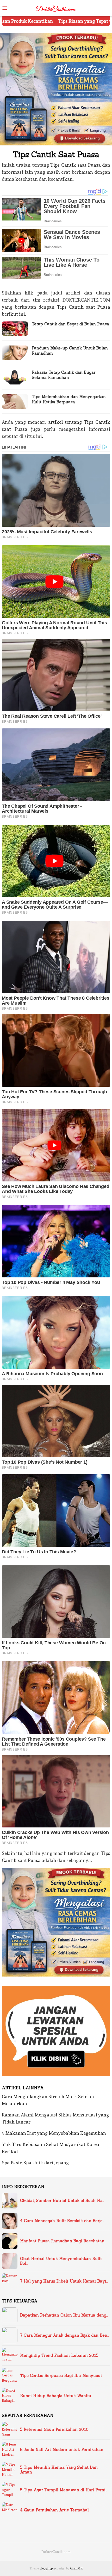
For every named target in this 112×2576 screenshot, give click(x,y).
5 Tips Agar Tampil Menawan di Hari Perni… (64, 2490)
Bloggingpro (48, 2568)
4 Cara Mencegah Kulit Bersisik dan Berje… (62, 2221)
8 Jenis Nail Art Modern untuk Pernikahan (62, 2450)
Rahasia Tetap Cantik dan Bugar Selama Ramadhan (64, 375)
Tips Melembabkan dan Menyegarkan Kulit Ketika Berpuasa (69, 399)
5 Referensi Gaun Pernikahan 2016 (54, 2430)
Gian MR (76, 2568)
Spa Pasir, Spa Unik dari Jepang (35, 2163)
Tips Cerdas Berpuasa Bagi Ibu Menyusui (61, 2376)
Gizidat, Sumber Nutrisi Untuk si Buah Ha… (62, 2201)
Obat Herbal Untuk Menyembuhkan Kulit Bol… (61, 2261)
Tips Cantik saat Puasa (75, 165)
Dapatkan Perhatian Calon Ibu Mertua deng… (64, 2315)
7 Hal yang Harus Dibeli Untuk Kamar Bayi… (64, 2281)
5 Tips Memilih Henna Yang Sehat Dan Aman (59, 2470)
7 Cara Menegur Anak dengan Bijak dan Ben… (65, 2335)
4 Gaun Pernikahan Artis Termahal (54, 2510)
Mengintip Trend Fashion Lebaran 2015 (59, 2356)
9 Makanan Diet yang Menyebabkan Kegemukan (54, 2133)
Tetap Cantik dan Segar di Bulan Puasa (70, 324)
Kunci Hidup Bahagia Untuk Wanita (56, 2396)
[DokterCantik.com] (56, 7)
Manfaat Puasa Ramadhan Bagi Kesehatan (62, 2241)
